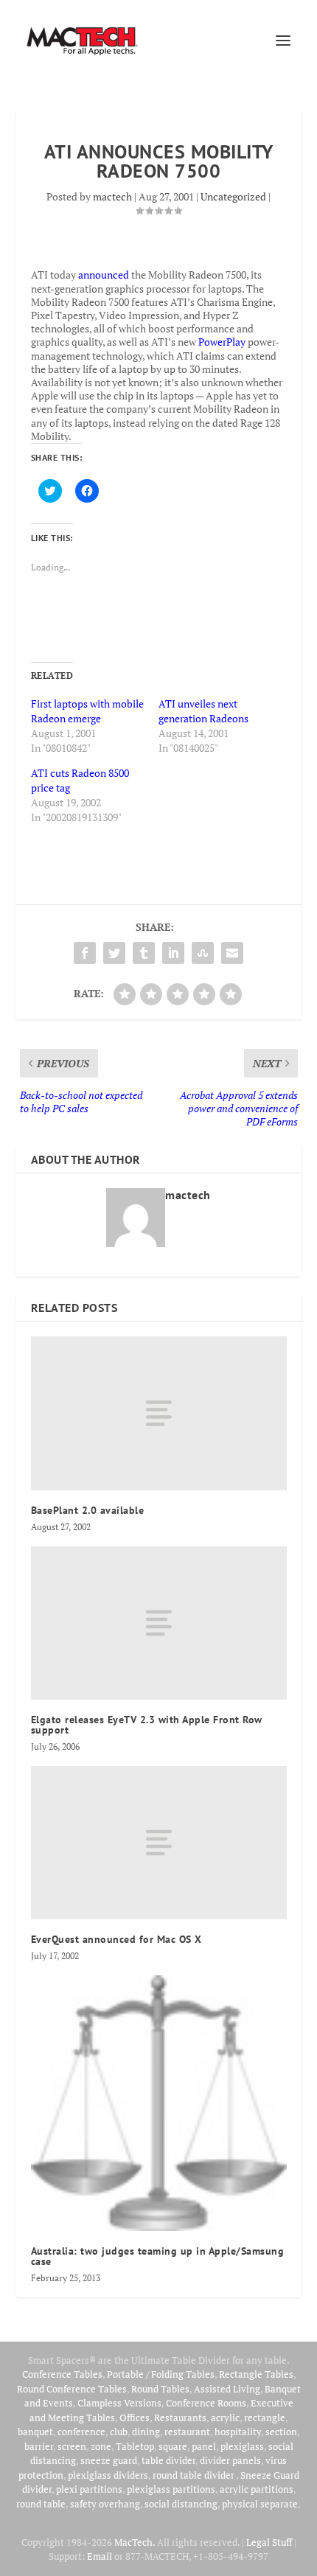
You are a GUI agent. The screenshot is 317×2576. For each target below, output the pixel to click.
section (281, 2432)
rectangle (265, 2418)
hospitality (238, 2432)
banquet (35, 2432)
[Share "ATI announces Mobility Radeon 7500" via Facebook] (85, 953)
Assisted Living (227, 2389)
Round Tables (160, 2389)
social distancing (181, 2504)
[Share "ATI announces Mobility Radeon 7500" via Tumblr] (144, 953)
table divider (168, 2460)
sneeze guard (109, 2460)
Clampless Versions (119, 2403)
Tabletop (135, 2446)
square (173, 2446)
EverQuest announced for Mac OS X (116, 1939)
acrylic (225, 2418)
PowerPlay (222, 342)
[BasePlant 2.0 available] (159, 1413)
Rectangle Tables (256, 2374)
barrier (39, 2446)
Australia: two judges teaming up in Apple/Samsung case (158, 2256)
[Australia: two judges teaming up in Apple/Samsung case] (159, 2103)
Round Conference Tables (72, 2389)
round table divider (194, 2475)
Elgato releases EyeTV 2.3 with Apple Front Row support (147, 1725)
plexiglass (242, 2446)
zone (101, 2446)
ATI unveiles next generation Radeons (203, 711)
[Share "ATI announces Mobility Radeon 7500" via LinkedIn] (173, 953)
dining (146, 2432)
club (119, 2432)
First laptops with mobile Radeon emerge (87, 711)
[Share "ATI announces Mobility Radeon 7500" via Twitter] (114, 953)
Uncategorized (233, 196)
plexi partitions (89, 2489)
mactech (112, 196)
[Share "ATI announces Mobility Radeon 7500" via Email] (232, 953)
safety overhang (105, 2504)
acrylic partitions (257, 2489)
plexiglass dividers (108, 2475)
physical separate (260, 2504)
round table (41, 2504)
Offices (135, 2418)
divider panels (230, 2460)
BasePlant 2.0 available (88, 1510)
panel (204, 2446)
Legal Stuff (269, 2542)
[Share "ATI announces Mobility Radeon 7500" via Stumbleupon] (203, 953)
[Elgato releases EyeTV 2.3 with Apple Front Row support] (159, 1623)
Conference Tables (62, 2374)
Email (100, 2556)
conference (81, 2432)
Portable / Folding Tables (161, 2374)
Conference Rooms (206, 2403)
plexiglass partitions (171, 2489)
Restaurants (180, 2418)
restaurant (187, 2432)
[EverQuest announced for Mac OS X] (159, 1843)
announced (104, 275)
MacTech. (135, 2542)
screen (72, 2446)
